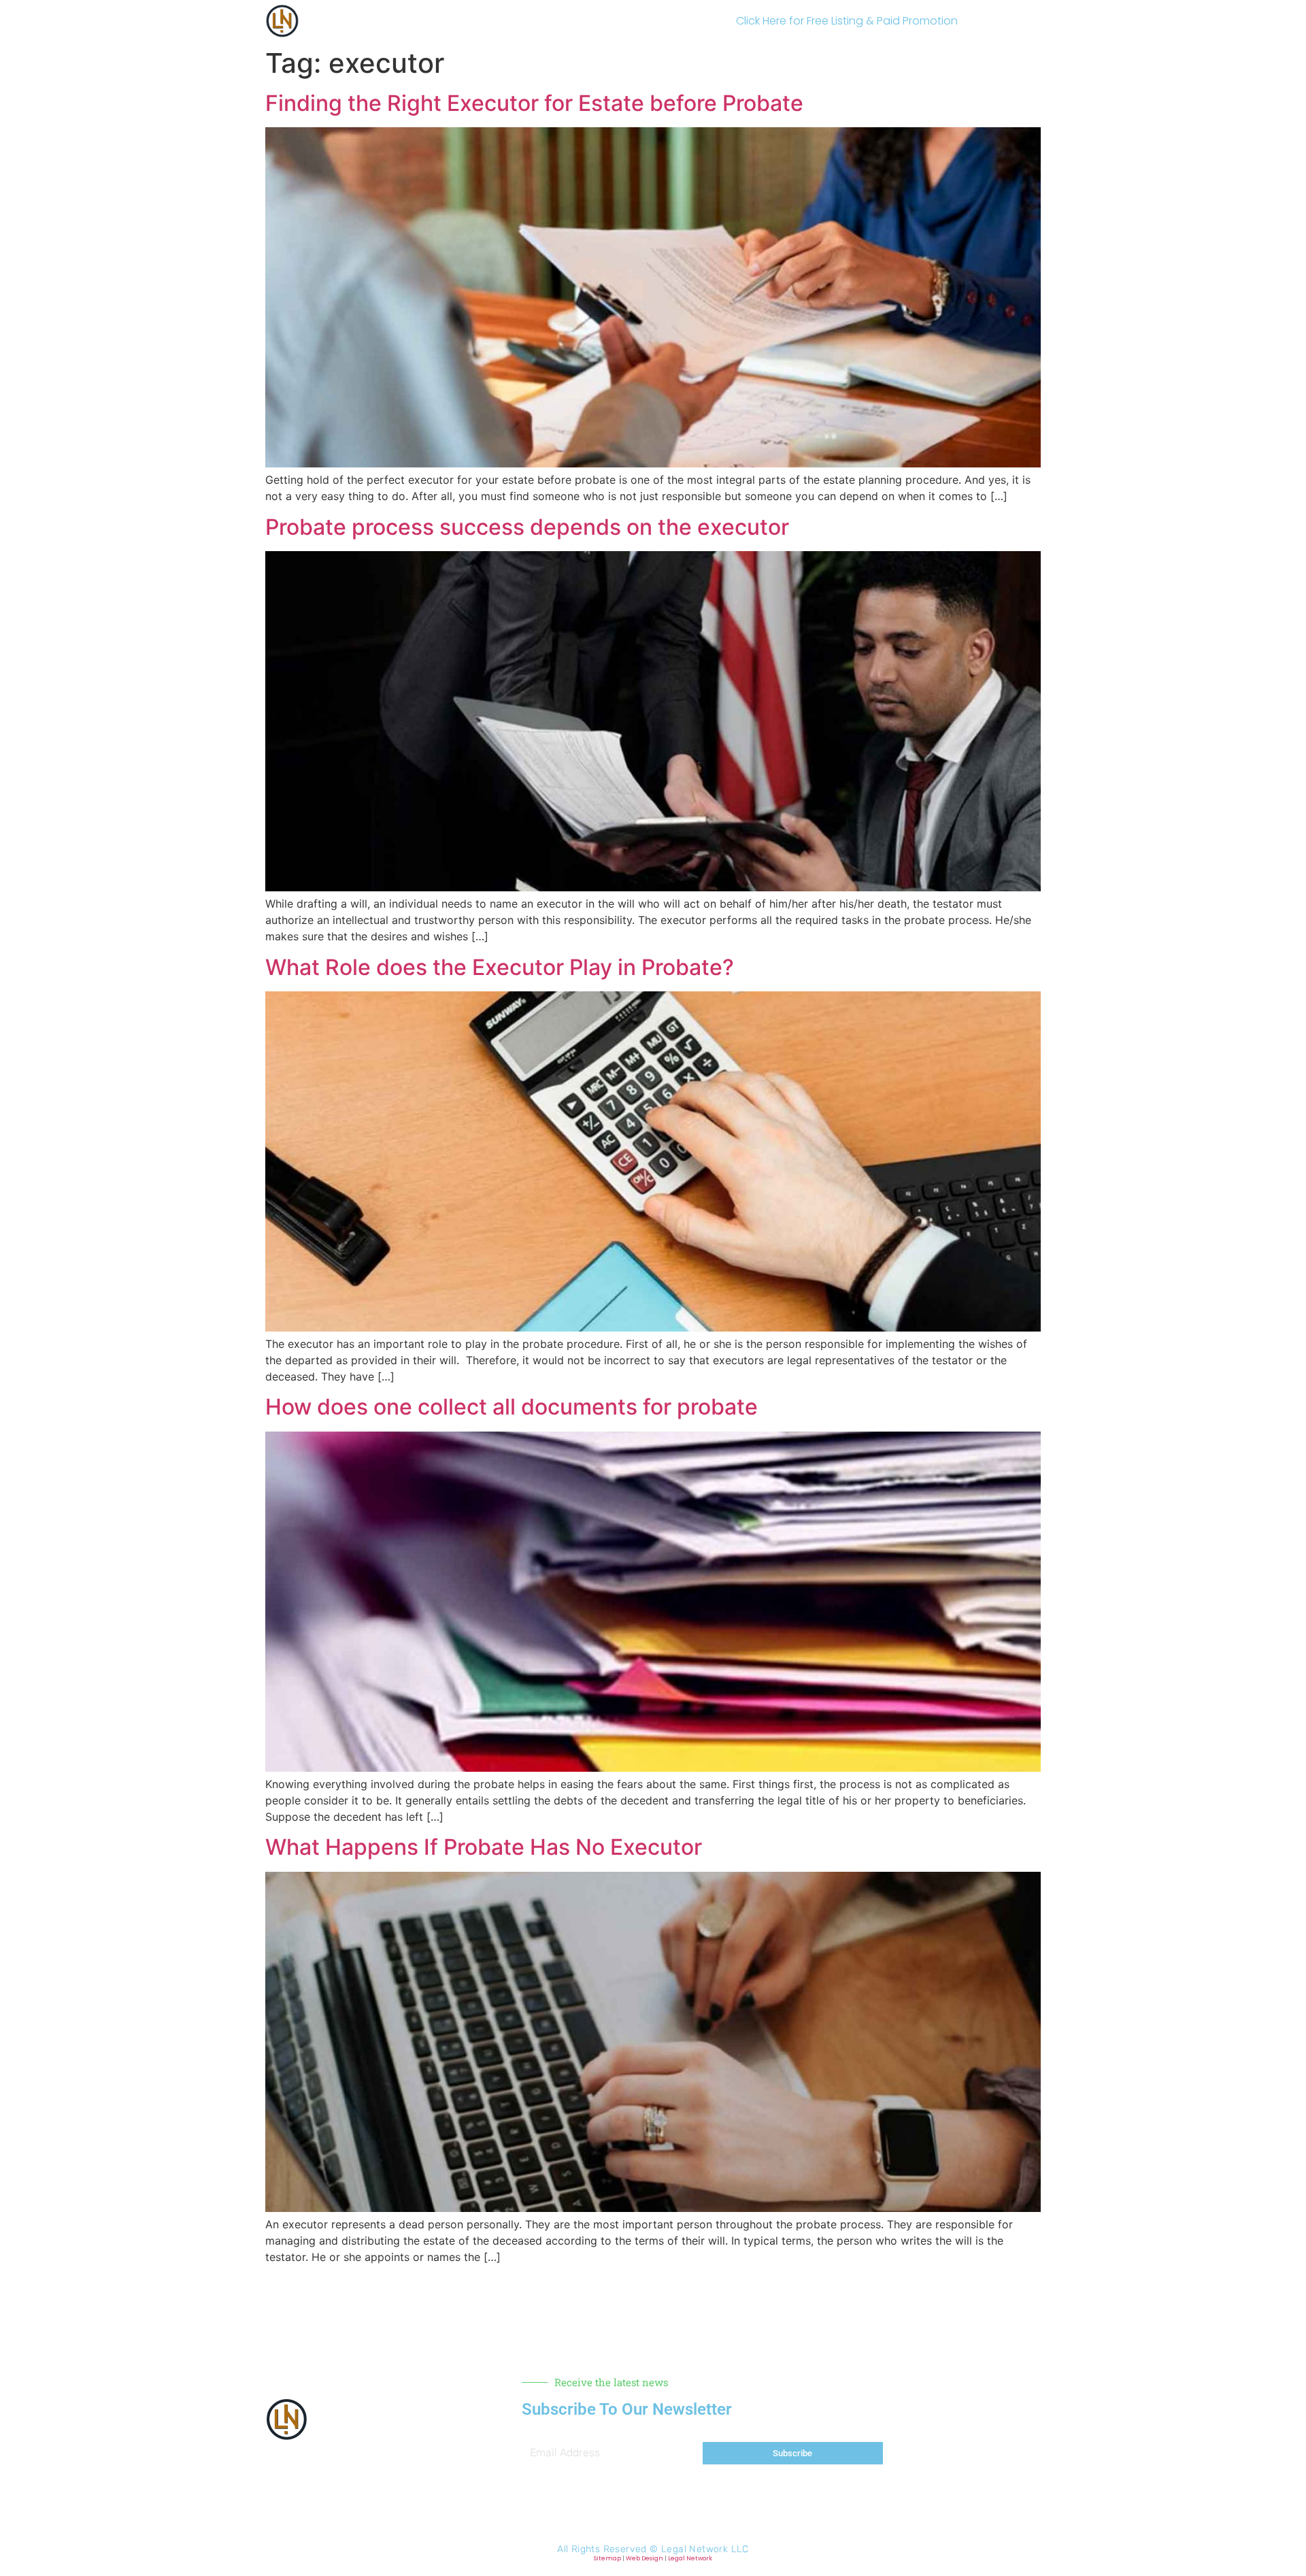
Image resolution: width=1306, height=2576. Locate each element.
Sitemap (607, 2558)
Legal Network (690, 2558)
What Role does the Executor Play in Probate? (500, 967)
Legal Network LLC (705, 2549)
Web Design (644, 2558)
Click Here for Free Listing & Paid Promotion (847, 21)
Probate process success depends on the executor (527, 527)
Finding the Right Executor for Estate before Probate (534, 103)
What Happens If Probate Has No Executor (484, 1847)
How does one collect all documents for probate (512, 1407)
